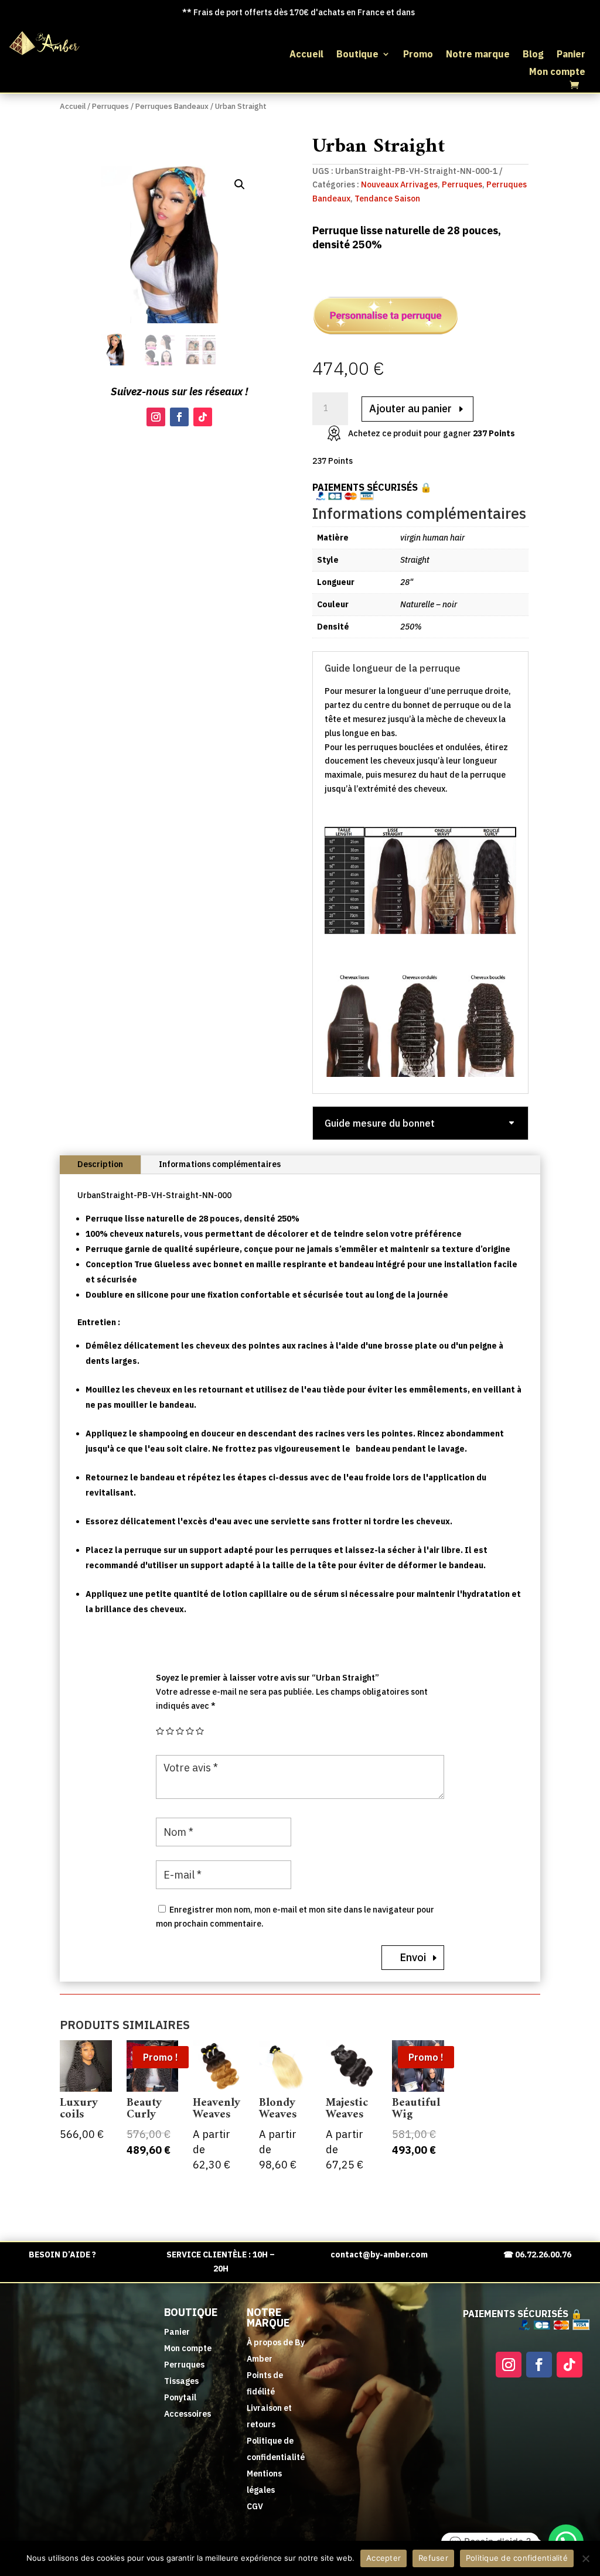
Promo (418, 55)
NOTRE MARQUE (268, 2317)
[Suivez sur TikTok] (203, 417)
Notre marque (478, 55)
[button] (240, 184)
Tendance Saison (387, 199)
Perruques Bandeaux (172, 106)
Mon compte (557, 72)
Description (100, 1164)
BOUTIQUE (191, 2312)
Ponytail (180, 2397)
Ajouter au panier (410, 408)
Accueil (306, 55)
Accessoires (187, 2414)
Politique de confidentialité (517, 2558)
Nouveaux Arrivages (399, 184)
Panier (571, 55)
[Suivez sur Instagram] (156, 417)
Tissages (181, 2381)
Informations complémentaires (220, 1164)
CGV (255, 2506)
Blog (533, 55)
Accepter (383, 2558)
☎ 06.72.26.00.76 (537, 2255)
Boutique (357, 55)
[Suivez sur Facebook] (179, 417)
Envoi (413, 1957)
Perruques (110, 106)
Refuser (433, 2558)
